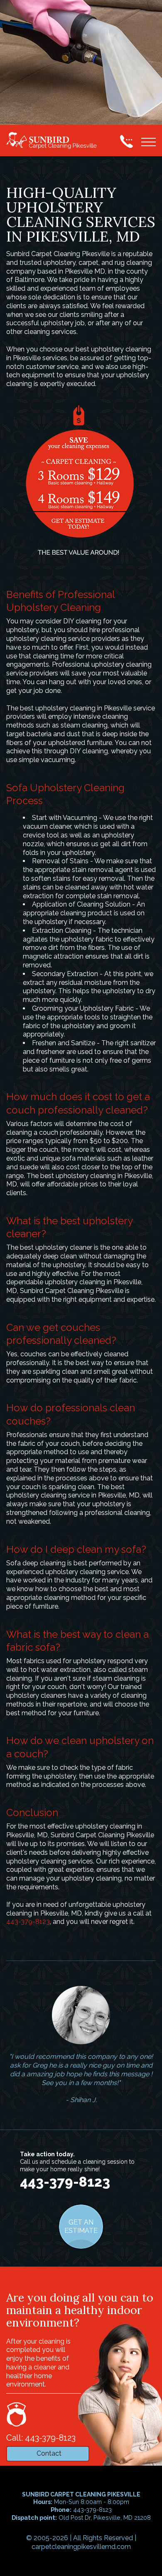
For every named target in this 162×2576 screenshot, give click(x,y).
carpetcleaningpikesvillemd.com (81, 2547)
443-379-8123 (28, 1922)
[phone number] (126, 141)
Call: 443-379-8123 (41, 2438)
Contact (49, 2453)
